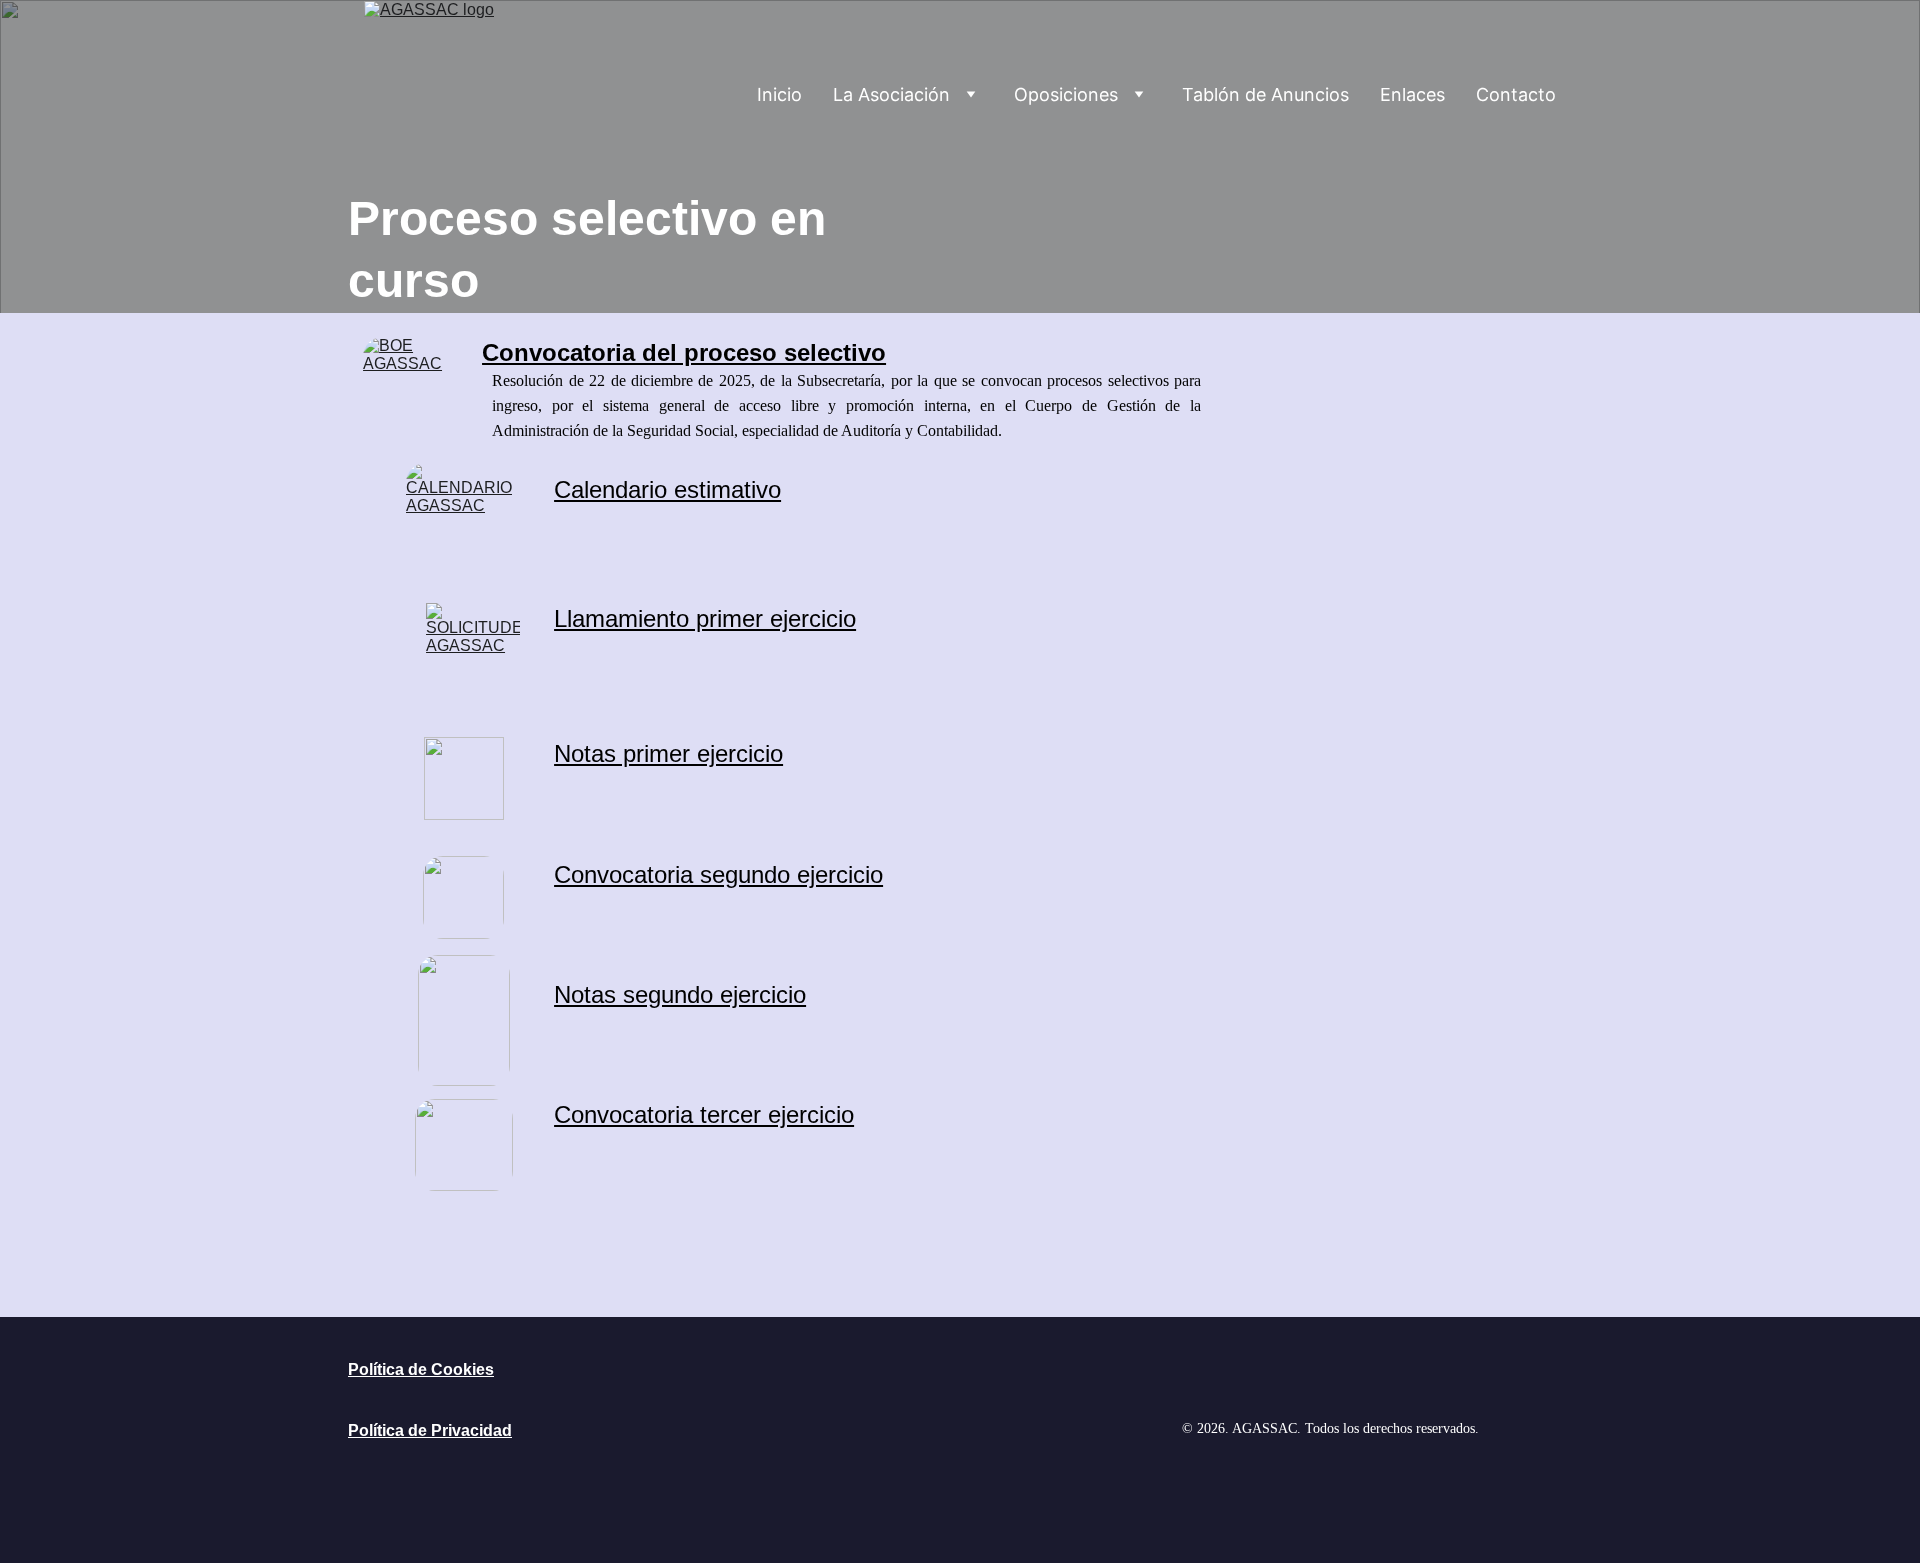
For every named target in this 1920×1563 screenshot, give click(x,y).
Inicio (779, 94)
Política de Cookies (421, 1369)
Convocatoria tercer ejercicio (704, 1114)
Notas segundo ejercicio (680, 994)
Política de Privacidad (430, 1430)
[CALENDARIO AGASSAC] (463, 517)
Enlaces (1412, 94)
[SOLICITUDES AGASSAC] (473, 650)
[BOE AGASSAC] (414, 388)
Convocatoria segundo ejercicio (718, 874)
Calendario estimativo (667, 489)
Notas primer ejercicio (668, 753)
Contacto (1516, 94)
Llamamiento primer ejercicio (705, 618)
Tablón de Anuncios (1265, 94)
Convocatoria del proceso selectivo (684, 352)
